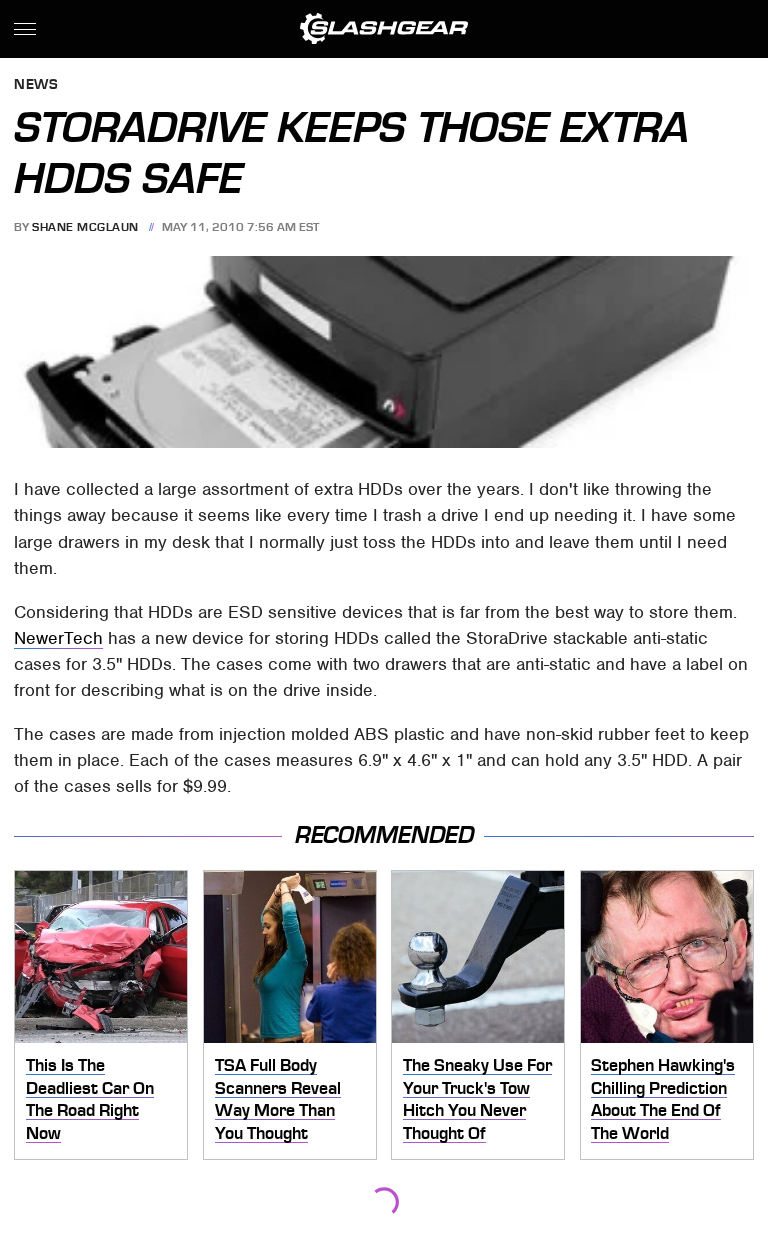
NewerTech (58, 638)
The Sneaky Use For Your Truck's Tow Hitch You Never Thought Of (477, 1099)
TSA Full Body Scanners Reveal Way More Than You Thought (278, 1099)
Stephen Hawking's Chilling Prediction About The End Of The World (663, 1099)
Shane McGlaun (85, 227)
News (36, 85)
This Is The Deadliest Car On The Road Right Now (90, 1099)
